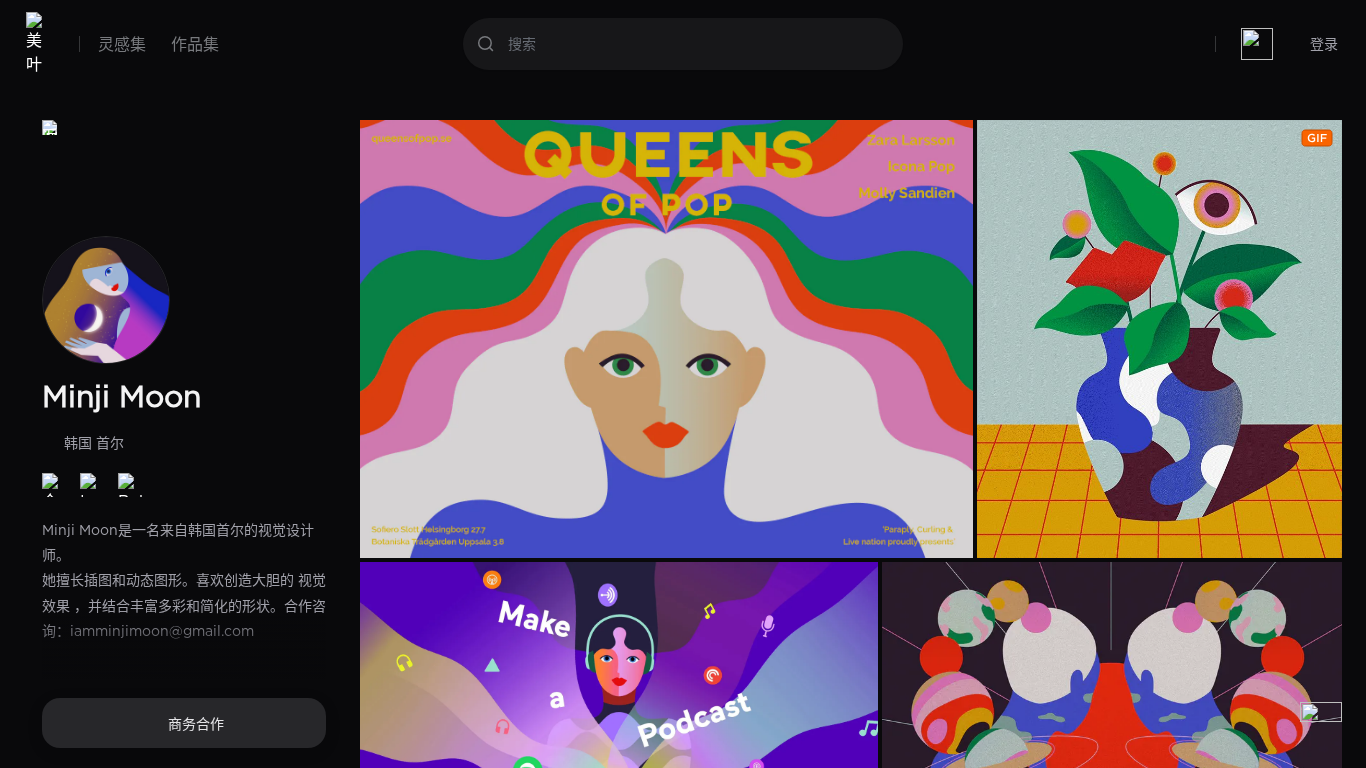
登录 (1324, 43)
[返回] (50, 128)
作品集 (195, 44)
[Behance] (130, 485)
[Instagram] (92, 485)
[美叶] (38, 44)
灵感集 (122, 44)
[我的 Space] (1257, 44)
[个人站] (54, 485)
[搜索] (486, 44)
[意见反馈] (1321, 723)
